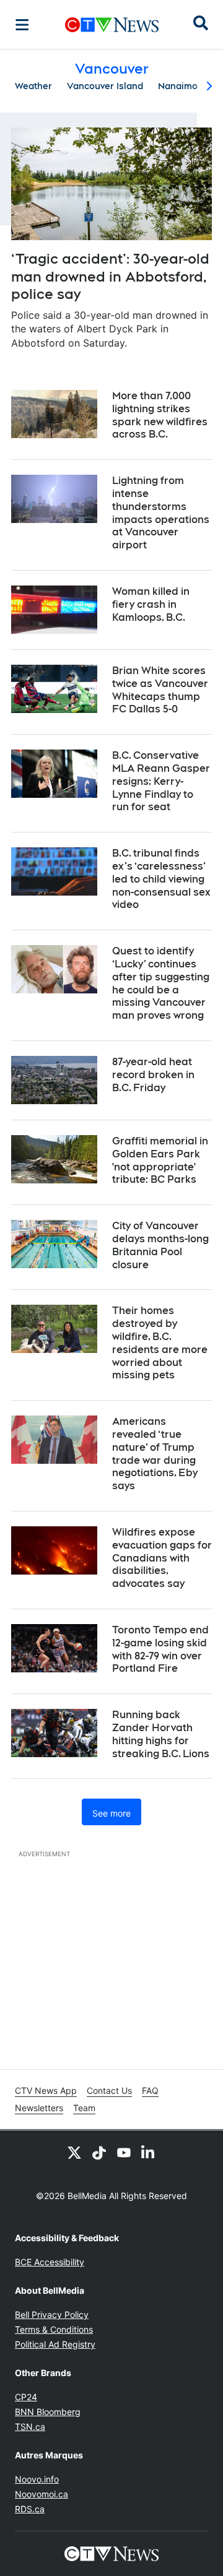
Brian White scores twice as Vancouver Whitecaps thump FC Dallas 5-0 (160, 690)
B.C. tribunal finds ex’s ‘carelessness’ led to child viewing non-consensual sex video (161, 879)
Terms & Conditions (54, 2329)
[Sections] (22, 25)
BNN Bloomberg (48, 2412)
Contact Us (109, 2090)
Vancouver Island (105, 86)
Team (84, 2108)
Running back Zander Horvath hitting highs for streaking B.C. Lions (161, 1734)
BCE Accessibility (50, 2262)
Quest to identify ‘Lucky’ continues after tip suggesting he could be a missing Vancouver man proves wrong (161, 983)
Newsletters (39, 2108)
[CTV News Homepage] (112, 25)
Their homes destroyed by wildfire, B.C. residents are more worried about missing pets (160, 1343)
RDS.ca (30, 2509)
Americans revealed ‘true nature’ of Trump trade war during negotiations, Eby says (155, 1454)
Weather (33, 86)
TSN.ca (30, 2427)
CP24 (26, 2397)
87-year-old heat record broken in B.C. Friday (153, 1075)
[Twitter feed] (74, 2153)
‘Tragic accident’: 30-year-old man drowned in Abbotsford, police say (110, 276)
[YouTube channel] (124, 2153)
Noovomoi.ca (42, 2494)
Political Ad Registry (55, 2344)
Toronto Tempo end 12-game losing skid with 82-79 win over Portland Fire (160, 1649)
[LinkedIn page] (149, 2153)
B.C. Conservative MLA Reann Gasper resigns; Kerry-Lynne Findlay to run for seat (161, 781)
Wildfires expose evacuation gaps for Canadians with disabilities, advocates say (162, 1558)
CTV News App (46, 2090)
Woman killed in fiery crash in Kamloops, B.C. (151, 604)
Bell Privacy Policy (52, 2315)
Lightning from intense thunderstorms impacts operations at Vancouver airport (161, 513)
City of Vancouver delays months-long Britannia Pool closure (160, 1245)
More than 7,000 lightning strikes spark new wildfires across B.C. (160, 415)
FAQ (150, 2090)
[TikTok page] (99, 2153)
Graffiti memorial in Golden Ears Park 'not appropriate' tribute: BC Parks (160, 1160)
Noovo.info (37, 2479)
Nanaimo (178, 86)
